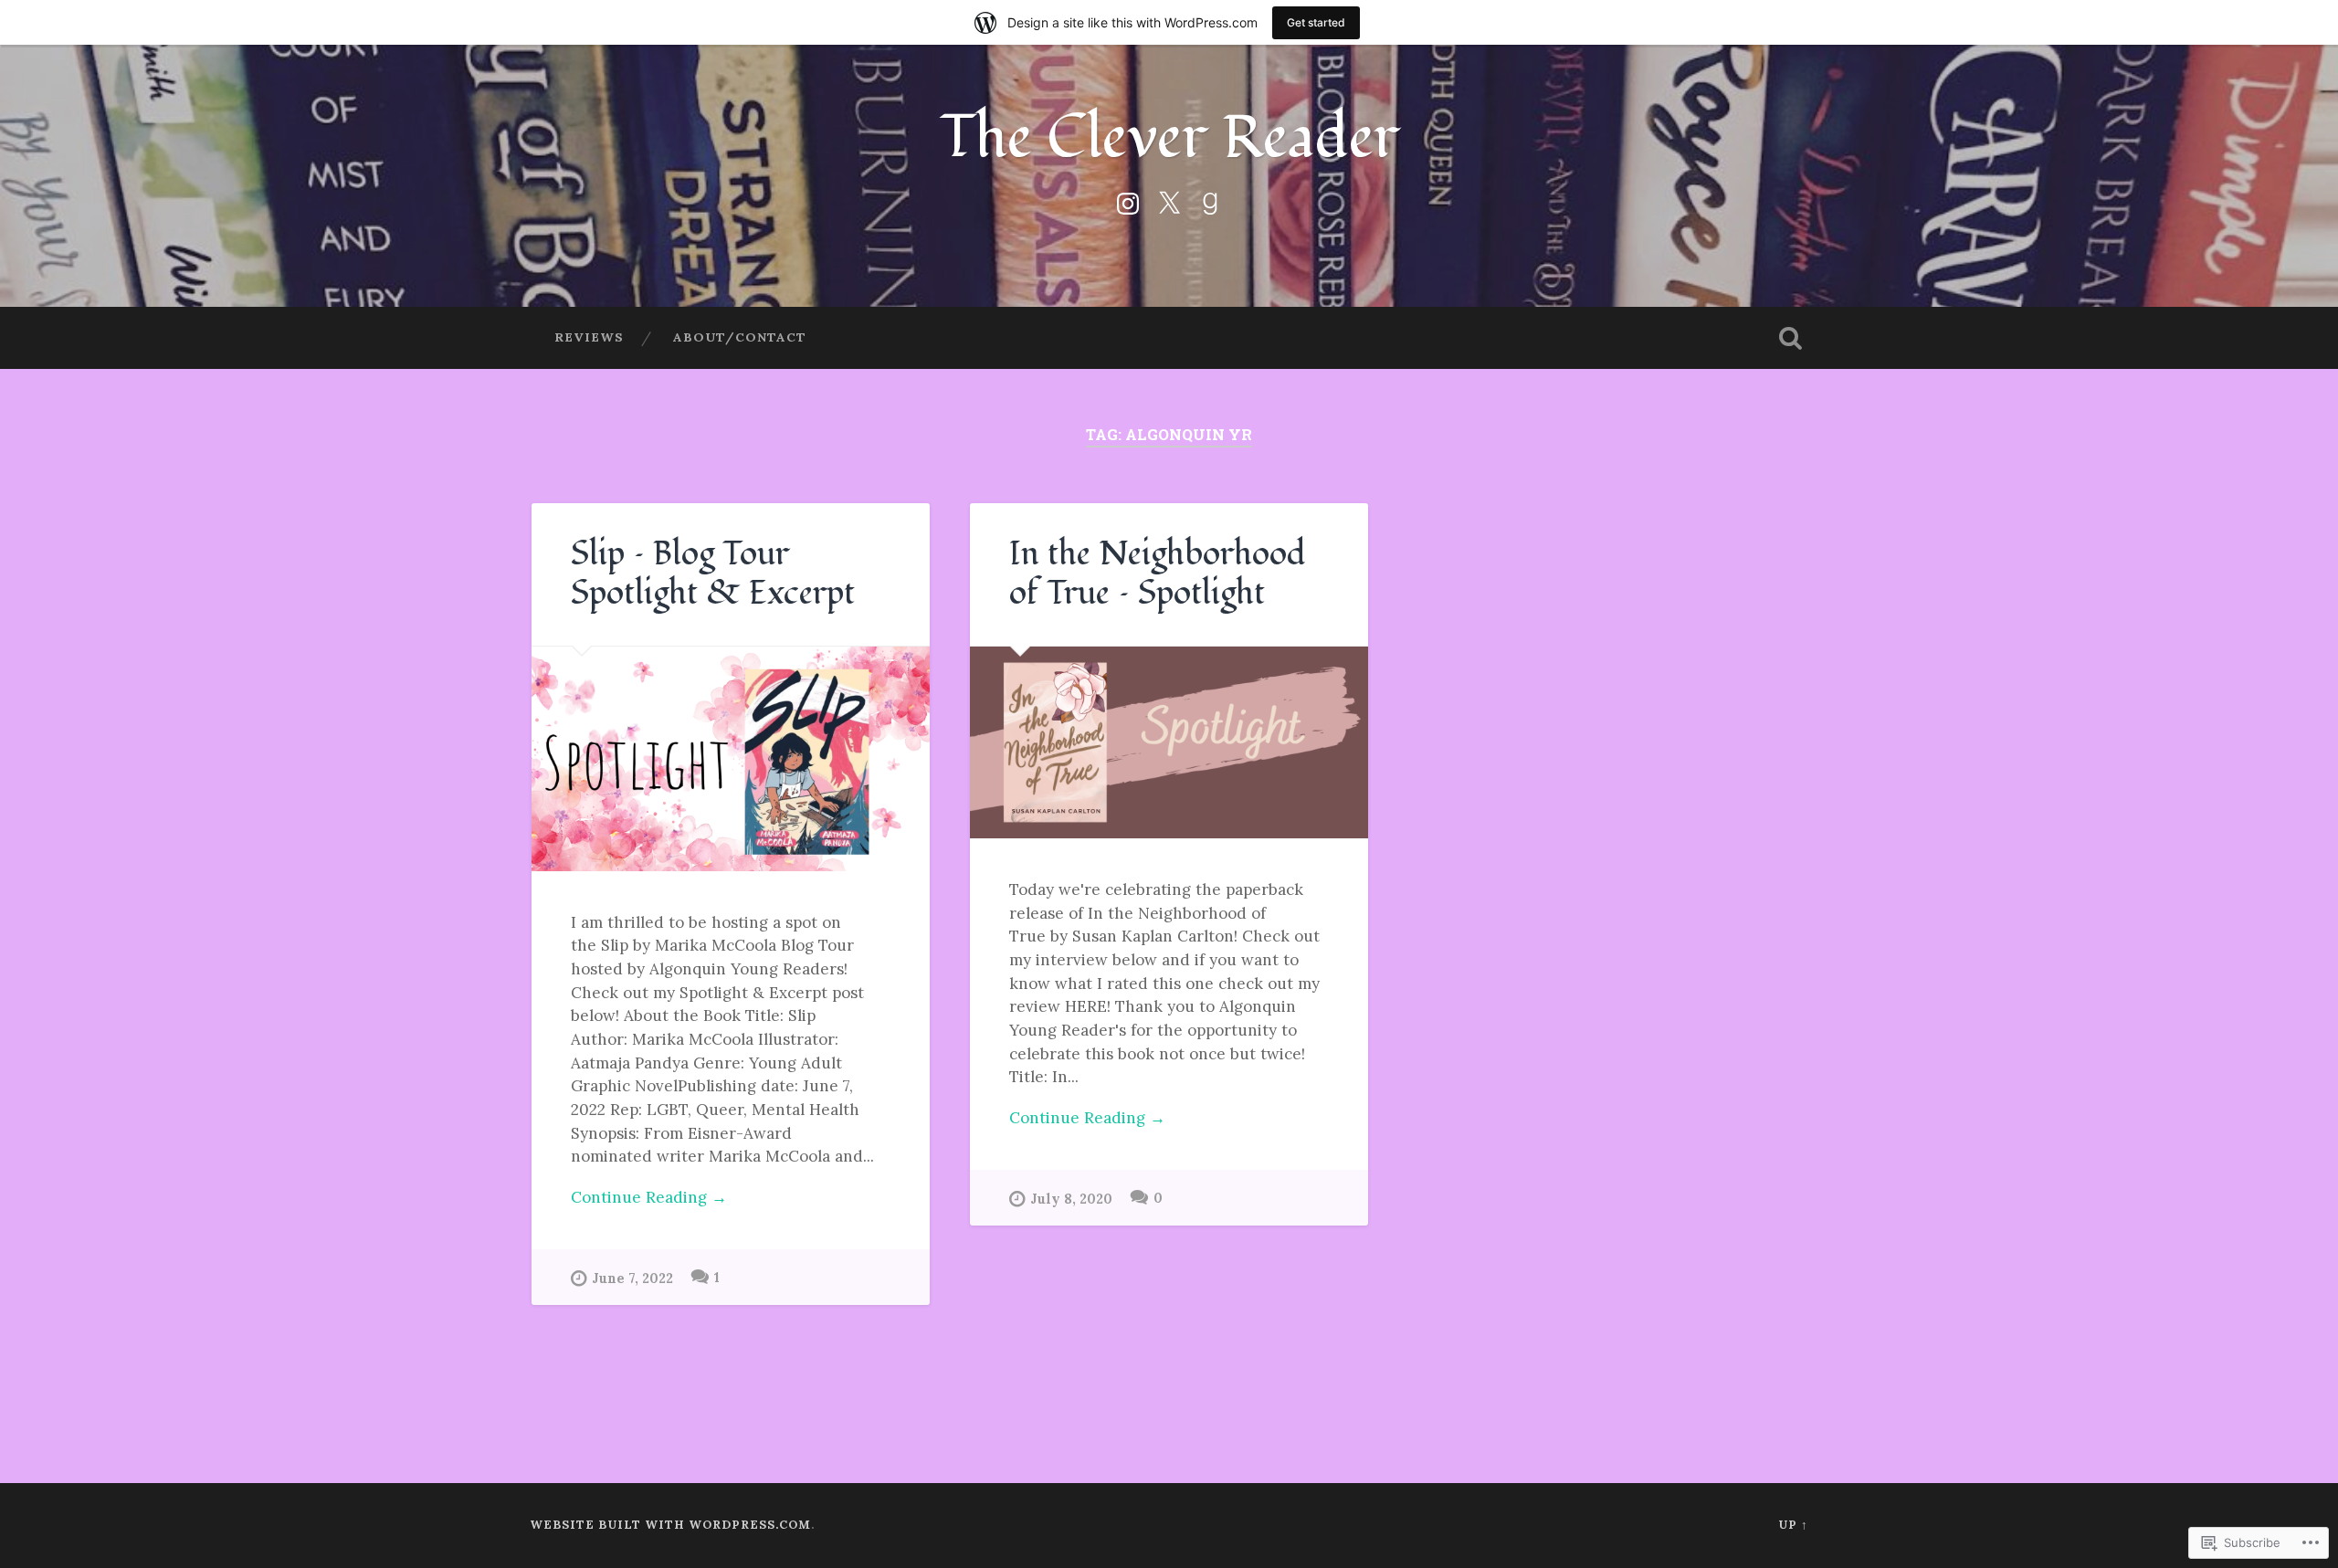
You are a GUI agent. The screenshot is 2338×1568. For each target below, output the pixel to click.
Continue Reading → (649, 1197)
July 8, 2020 (1071, 1199)
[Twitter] (1169, 200)
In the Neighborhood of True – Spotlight (1158, 574)
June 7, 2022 (632, 1279)
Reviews (589, 337)
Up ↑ (1793, 1525)
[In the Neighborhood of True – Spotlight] (1169, 742)
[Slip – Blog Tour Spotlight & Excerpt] (731, 759)
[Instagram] (1128, 200)
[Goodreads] (1210, 200)
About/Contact (740, 337)
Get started (1316, 22)
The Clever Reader (1169, 137)
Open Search (1790, 338)
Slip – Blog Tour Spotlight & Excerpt (713, 574)
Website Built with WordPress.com (670, 1525)
